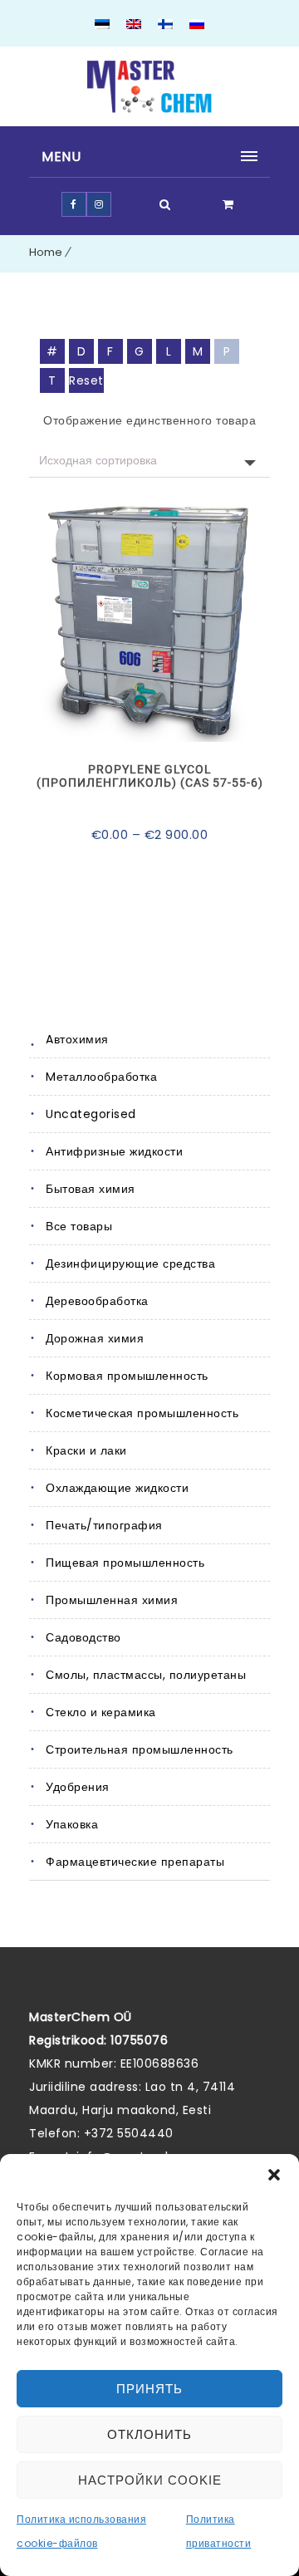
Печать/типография (104, 1525)
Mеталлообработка (101, 1077)
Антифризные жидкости (114, 1151)
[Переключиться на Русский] (197, 25)
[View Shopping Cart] (228, 204)
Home (46, 252)
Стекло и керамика (101, 1712)
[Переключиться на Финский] (165, 25)
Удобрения (78, 1787)
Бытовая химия (91, 1189)
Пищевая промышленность (125, 1563)
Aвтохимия (77, 1039)
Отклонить (149, 2434)
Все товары (79, 1226)
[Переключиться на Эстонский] (102, 25)
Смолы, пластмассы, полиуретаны (146, 1675)
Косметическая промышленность (142, 1413)
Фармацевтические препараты (135, 1862)
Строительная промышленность (140, 1749)
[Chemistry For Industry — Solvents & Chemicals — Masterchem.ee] (149, 87)
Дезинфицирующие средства (130, 1263)
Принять (149, 2389)
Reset (86, 380)
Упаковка (72, 1824)
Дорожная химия (95, 1338)
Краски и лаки (86, 1450)
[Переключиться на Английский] (134, 25)
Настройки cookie (150, 2480)
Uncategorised (91, 1114)
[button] (274, 2175)
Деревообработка (97, 1301)
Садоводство (83, 1637)
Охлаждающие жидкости (117, 1488)
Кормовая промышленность (127, 1376)
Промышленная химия (112, 1600)
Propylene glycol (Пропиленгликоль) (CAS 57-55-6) (150, 776)
